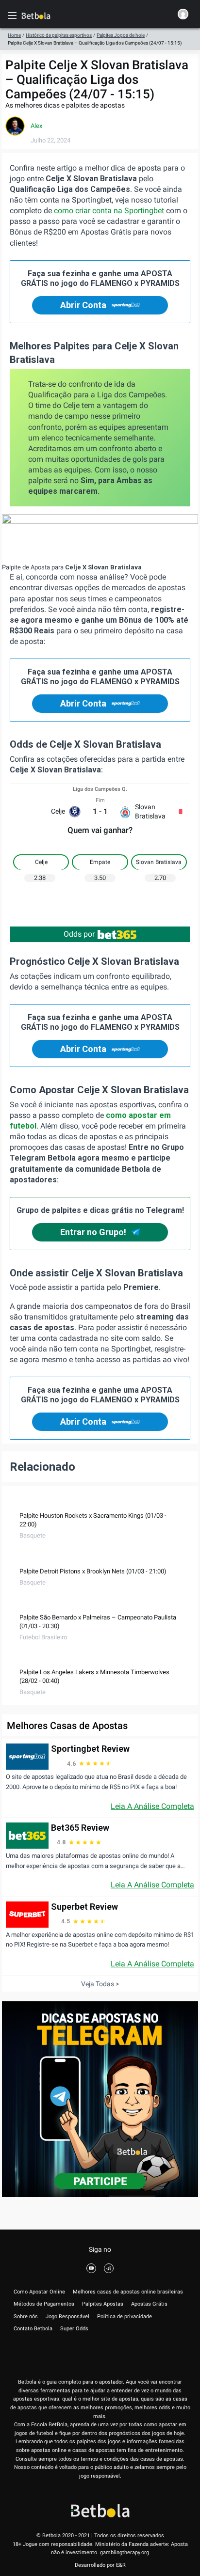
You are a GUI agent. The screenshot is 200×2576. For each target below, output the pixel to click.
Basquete (33, 1535)
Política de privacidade (125, 2317)
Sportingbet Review (90, 1749)
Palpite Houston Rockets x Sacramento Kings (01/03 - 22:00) (93, 1520)
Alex (36, 126)
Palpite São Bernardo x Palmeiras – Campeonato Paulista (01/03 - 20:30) (98, 1622)
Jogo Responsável (67, 2317)
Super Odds (74, 2329)
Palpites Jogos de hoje (121, 35)
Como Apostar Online (39, 2292)
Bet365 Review (80, 1828)
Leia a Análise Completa (152, 1806)
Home (14, 35)
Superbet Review (84, 1907)
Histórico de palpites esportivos (59, 35)
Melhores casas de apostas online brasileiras (128, 2292)
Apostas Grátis (149, 2304)
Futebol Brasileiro (43, 1637)
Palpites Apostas (103, 2304)
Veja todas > (100, 1984)
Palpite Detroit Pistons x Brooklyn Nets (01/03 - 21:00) (93, 1571)
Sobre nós (26, 2317)
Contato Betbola (33, 2329)
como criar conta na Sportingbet (109, 211)
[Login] (183, 16)
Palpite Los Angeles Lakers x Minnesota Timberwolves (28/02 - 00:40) (94, 1676)
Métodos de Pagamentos (44, 2304)
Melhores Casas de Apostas (67, 1726)
